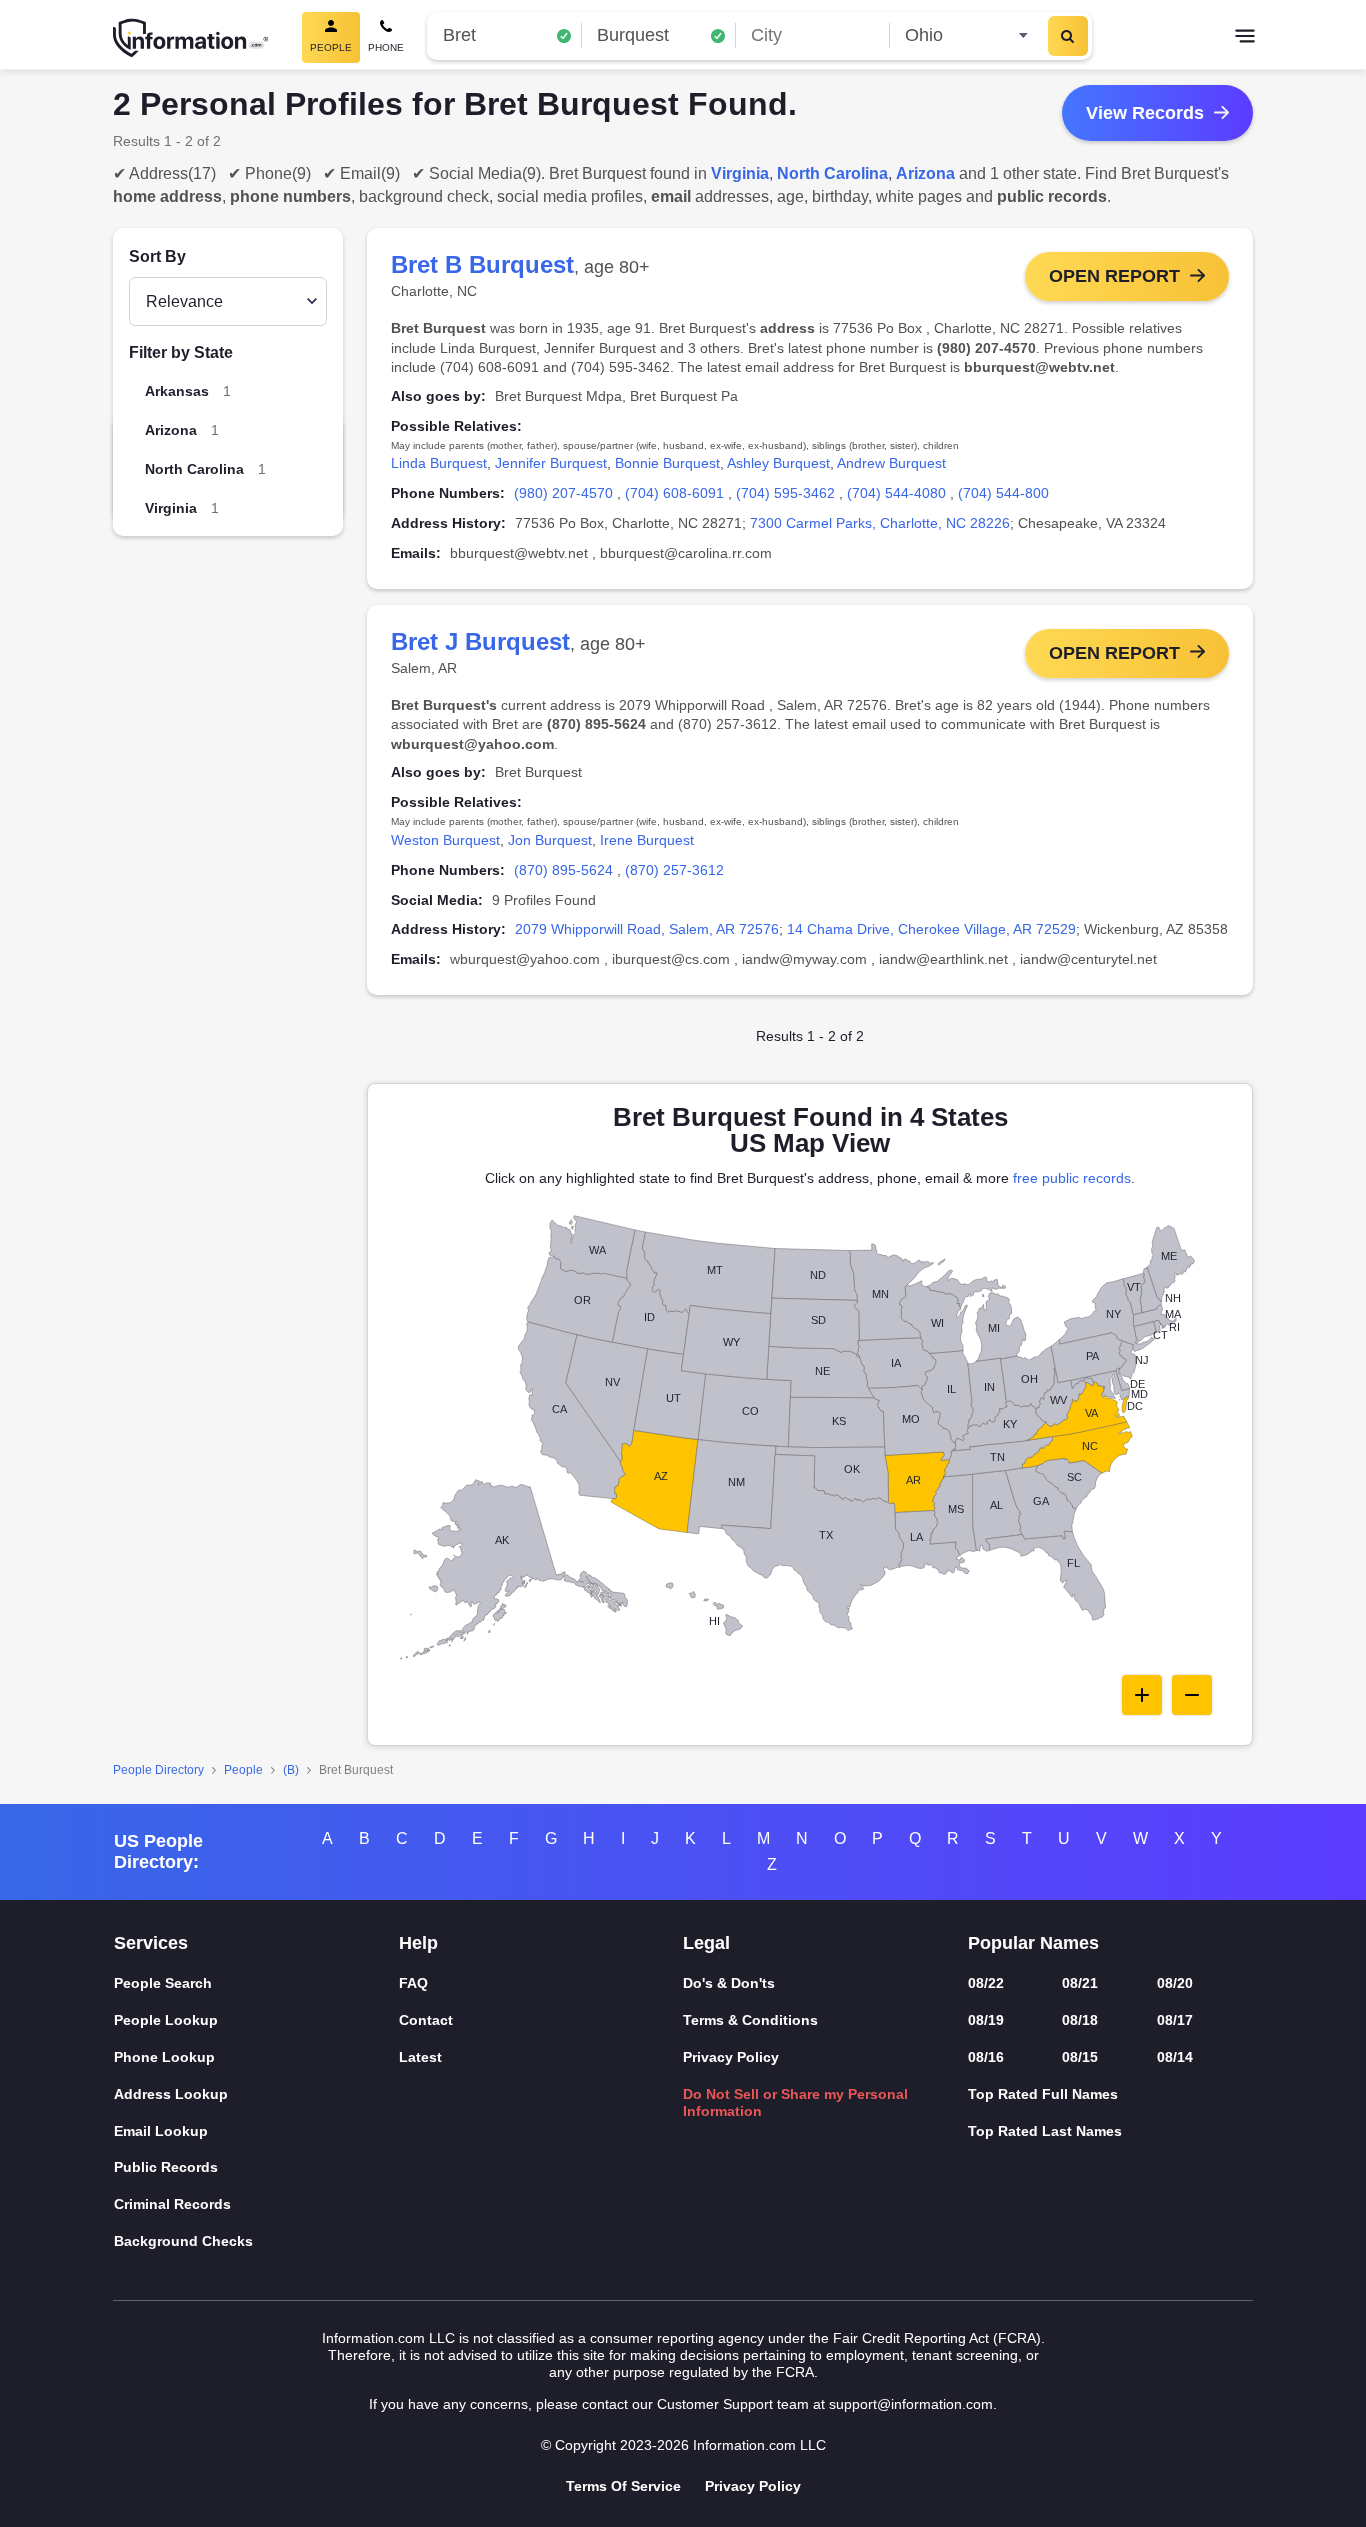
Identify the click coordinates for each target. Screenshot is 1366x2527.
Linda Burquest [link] (439, 463)
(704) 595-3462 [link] (785, 493)
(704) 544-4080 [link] (896, 493)
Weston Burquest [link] (445, 840)
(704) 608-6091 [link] (674, 493)
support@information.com (911, 2404)
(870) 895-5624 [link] (563, 870)
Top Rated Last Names (1045, 2131)
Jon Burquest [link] (550, 840)
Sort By (157, 256)
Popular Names (1033, 1943)
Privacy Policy (731, 2057)
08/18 (1080, 2020)
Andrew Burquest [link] (891, 463)
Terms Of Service (623, 2486)
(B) (291, 1770)
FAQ (413, 1983)
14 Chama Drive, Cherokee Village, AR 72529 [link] (931, 929)
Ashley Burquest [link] (778, 463)
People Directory (158, 1770)
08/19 (986, 2020)
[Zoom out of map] (1192, 1695)
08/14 (1175, 2057)
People (243, 1770)
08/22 (986, 1983)
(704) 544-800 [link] (1003, 493)
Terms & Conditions (750, 2020)
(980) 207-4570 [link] (563, 493)
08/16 (986, 2057)
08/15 (1080, 2057)
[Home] (191, 38)
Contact (426, 2020)
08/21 (1080, 1983)
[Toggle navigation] (1245, 38)
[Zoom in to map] (1142, 1695)
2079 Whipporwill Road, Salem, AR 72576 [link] (647, 929)
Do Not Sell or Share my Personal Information (795, 2102)
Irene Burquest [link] (647, 840)
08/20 (1175, 1983)
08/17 (1175, 2020)
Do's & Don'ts (729, 1983)
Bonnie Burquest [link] (667, 463)
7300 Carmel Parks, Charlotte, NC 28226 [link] (880, 523)
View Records (1145, 113)
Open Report (1114, 276)
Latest (420, 2057)
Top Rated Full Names (1043, 2094)
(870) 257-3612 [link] (674, 870)
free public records (1072, 1178)
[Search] (1068, 36)
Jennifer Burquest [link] (551, 463)
